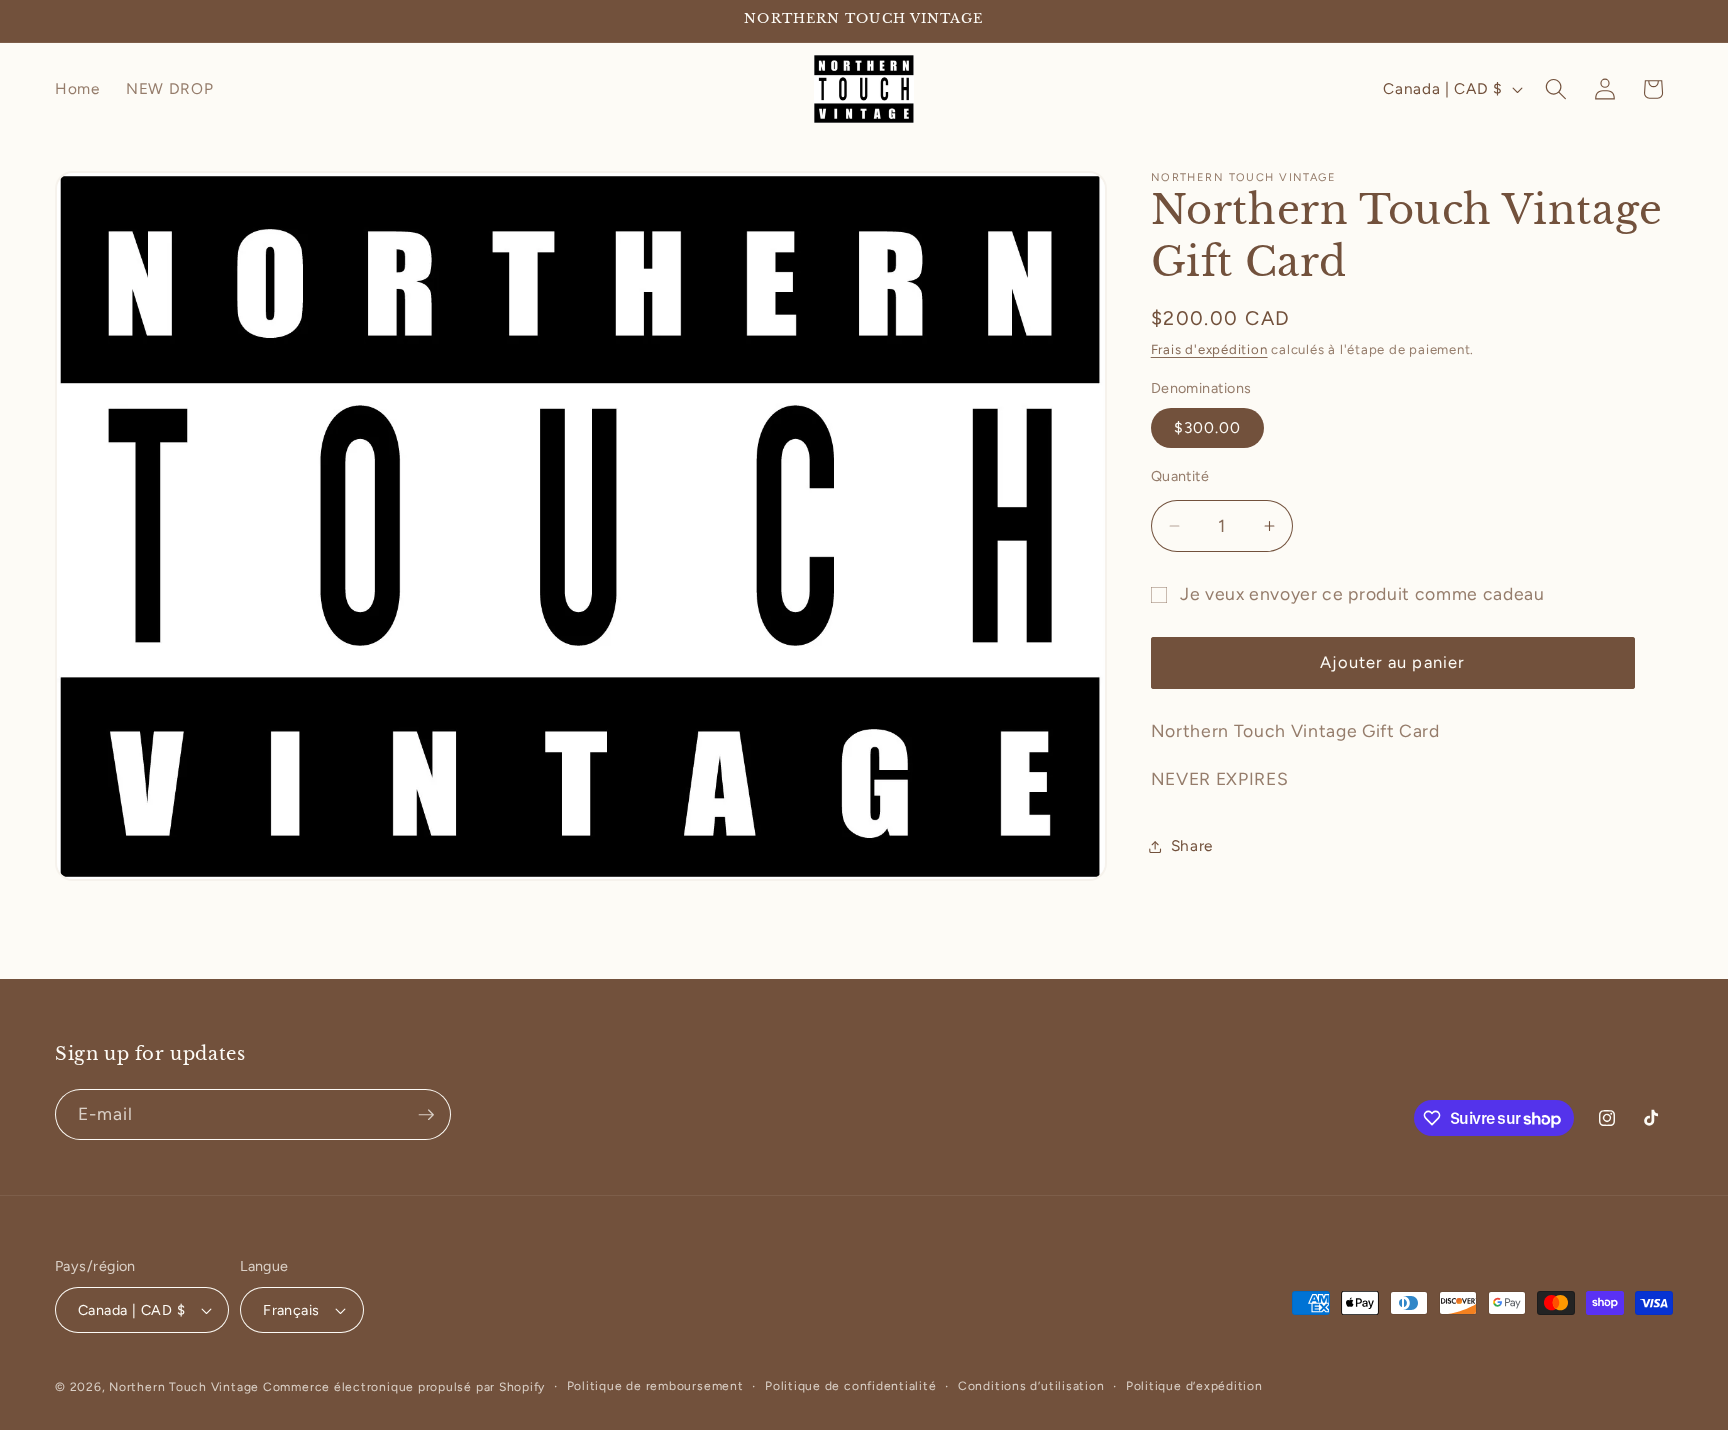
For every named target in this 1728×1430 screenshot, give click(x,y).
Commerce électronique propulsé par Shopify (404, 1387)
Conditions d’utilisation (1031, 1386)
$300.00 (1208, 427)
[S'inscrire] (426, 1115)
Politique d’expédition (1194, 1386)
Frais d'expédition (1209, 350)
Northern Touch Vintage (186, 1387)
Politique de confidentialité (851, 1386)
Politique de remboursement (655, 1386)
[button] (1556, 89)
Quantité (1180, 477)
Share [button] (1192, 845)
